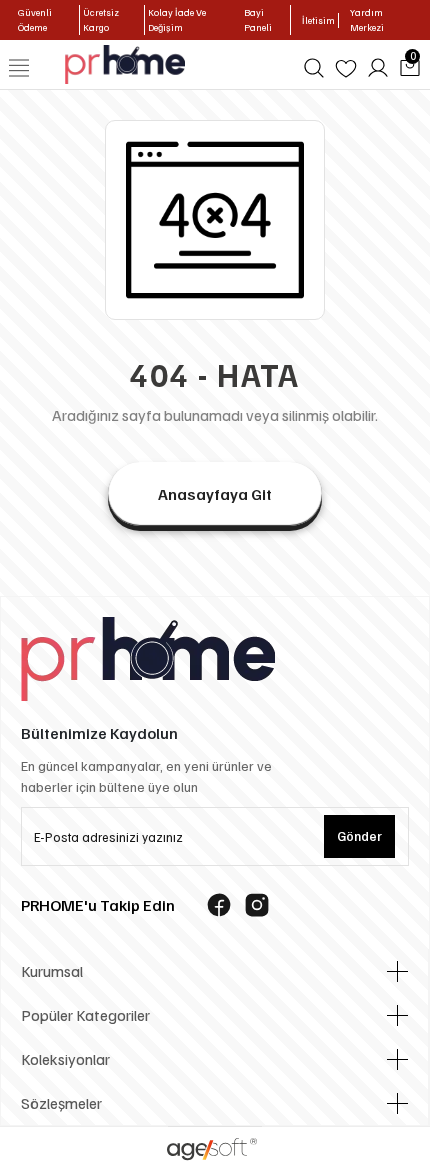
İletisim (318, 20)
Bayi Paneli (258, 19)
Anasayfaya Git (215, 494)
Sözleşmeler (61, 1103)
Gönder (359, 836)
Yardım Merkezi (367, 19)
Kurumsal (52, 971)
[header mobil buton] (125, 63)
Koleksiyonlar (65, 1059)
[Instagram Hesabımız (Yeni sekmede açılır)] (257, 905)
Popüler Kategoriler (85, 1015)
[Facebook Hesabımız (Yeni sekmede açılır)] (219, 905)
